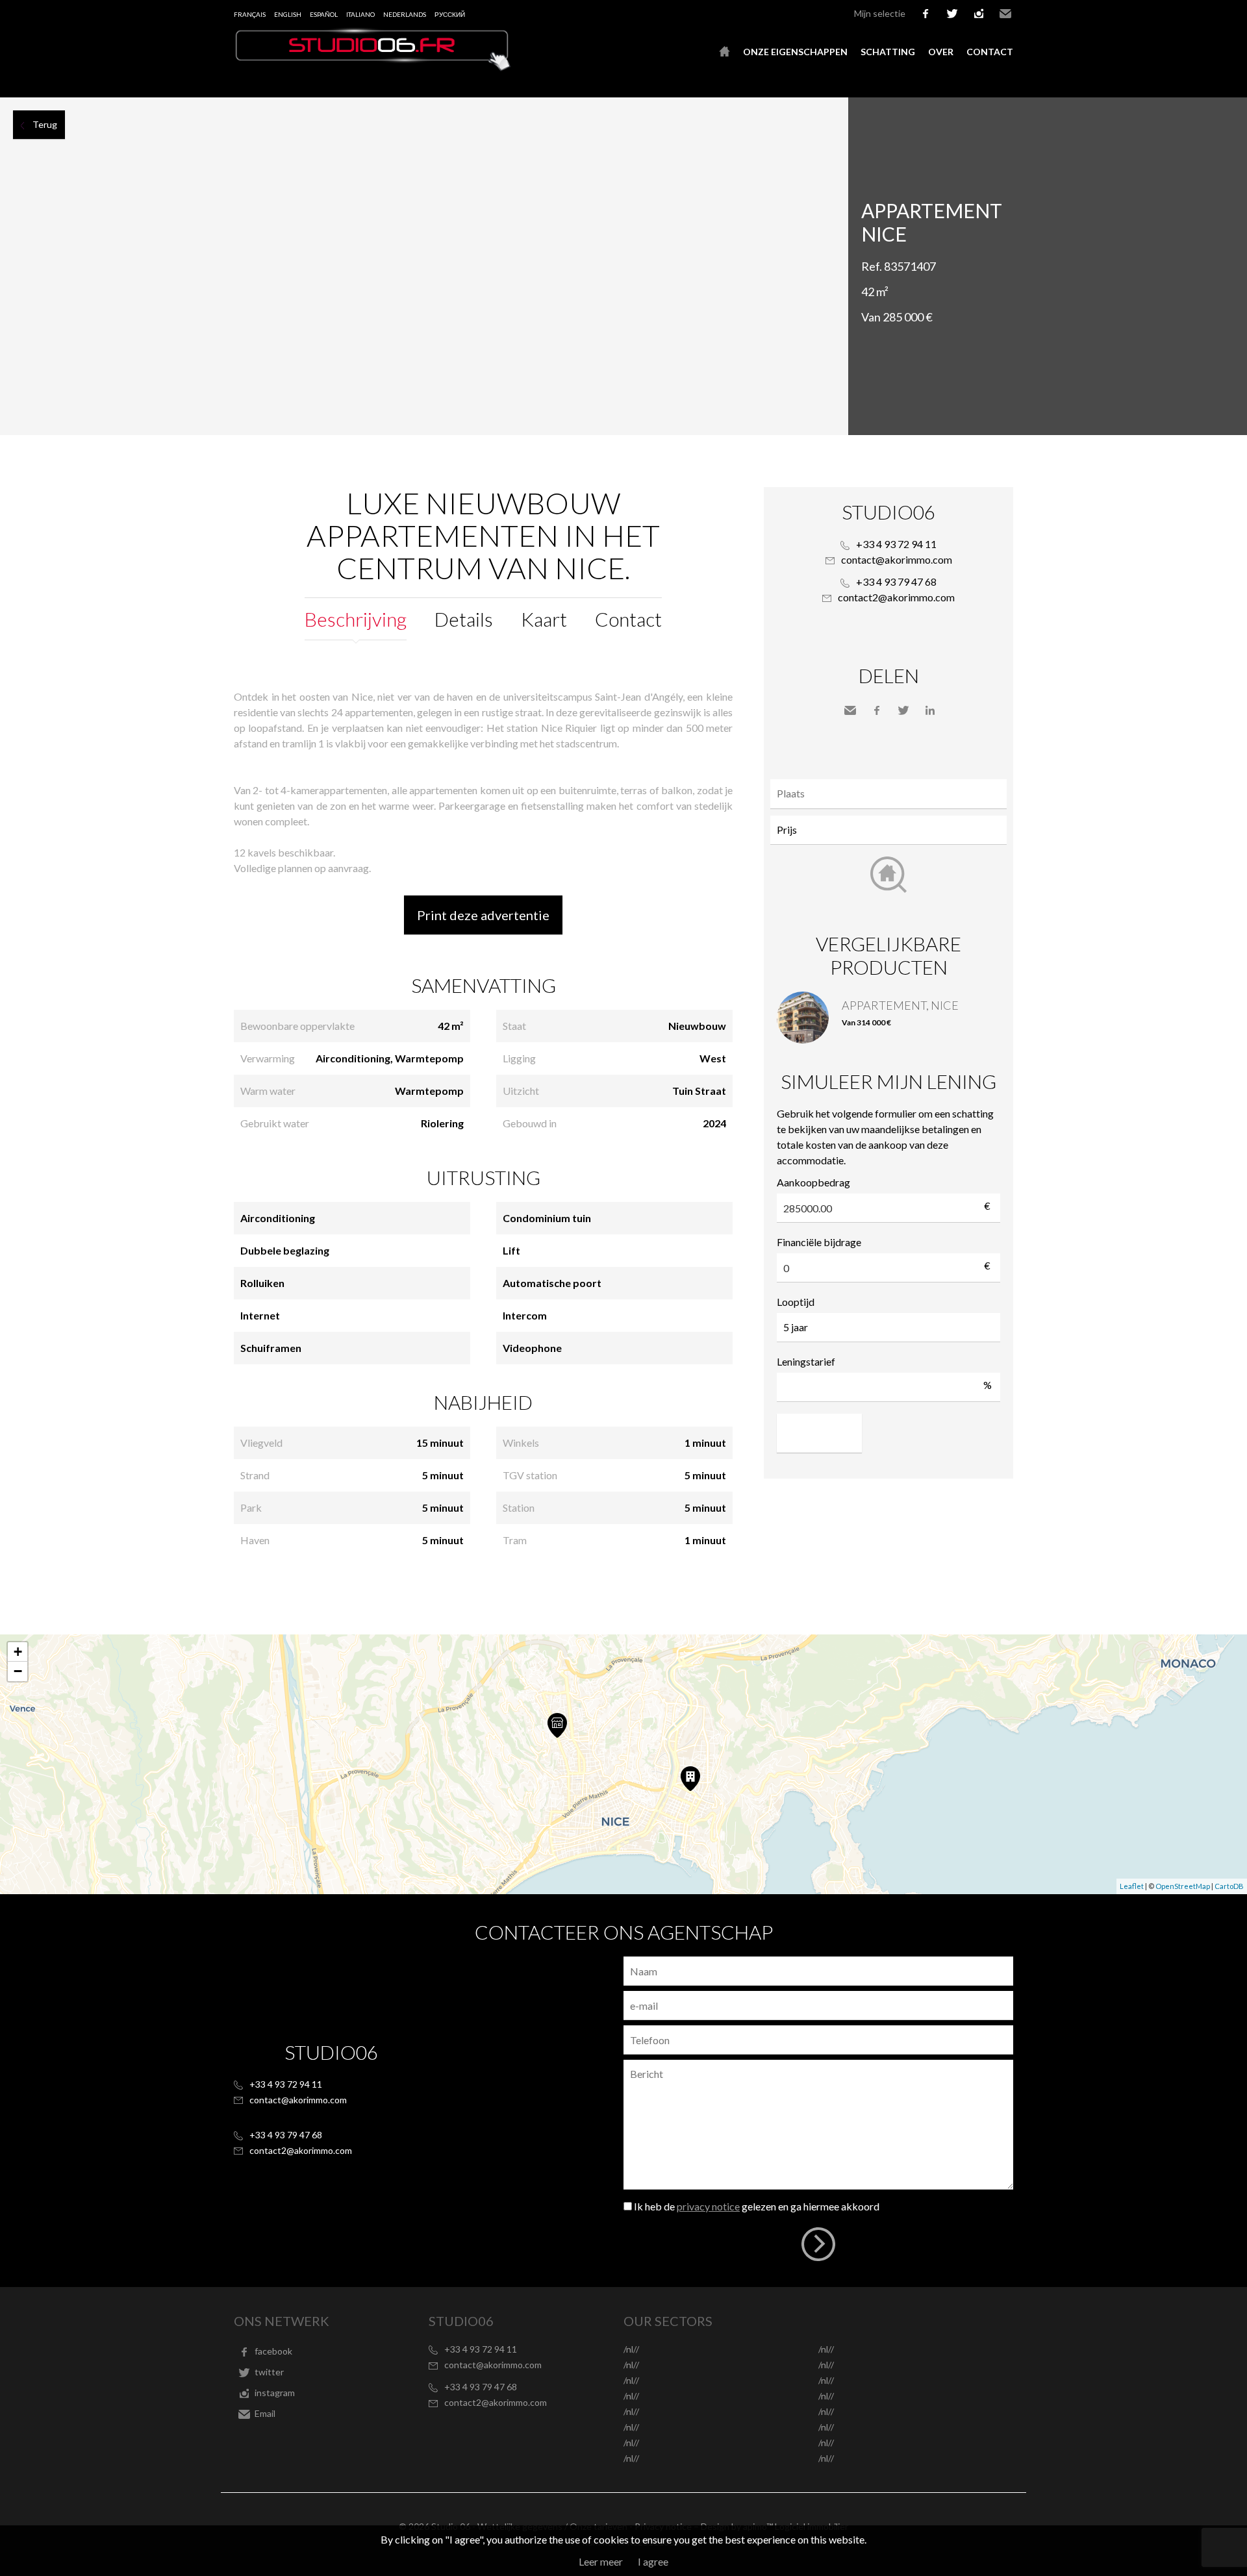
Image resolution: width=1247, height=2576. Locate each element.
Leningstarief (806, 1361)
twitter (952, 14)
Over (941, 52)
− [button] (18, 1671)
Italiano (360, 14)
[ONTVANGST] (724, 52)
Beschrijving (356, 619)
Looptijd (796, 1302)
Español (324, 14)
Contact (990, 52)
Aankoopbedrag (813, 1182)
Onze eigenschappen (795, 52)
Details (464, 619)
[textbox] (892, 794)
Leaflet (1132, 1886)
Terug (45, 124)
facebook (926, 14)
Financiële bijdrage (819, 1242)
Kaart (544, 619)
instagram (979, 14)
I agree (653, 2561)
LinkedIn (930, 710)
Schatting (888, 52)
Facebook (877, 710)
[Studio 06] (373, 67)
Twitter (903, 710)
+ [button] (18, 1652)
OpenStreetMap (1183, 1886)
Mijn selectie (880, 13)
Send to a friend (850, 710)
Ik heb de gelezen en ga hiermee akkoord (757, 2206)
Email (1005, 14)
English (288, 14)
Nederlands (405, 14)
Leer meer (601, 2561)
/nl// (631, 2349)
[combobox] (888, 794)
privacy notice (708, 2206)
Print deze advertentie (483, 915)
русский (450, 14)
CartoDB (1229, 1886)
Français (250, 14)
